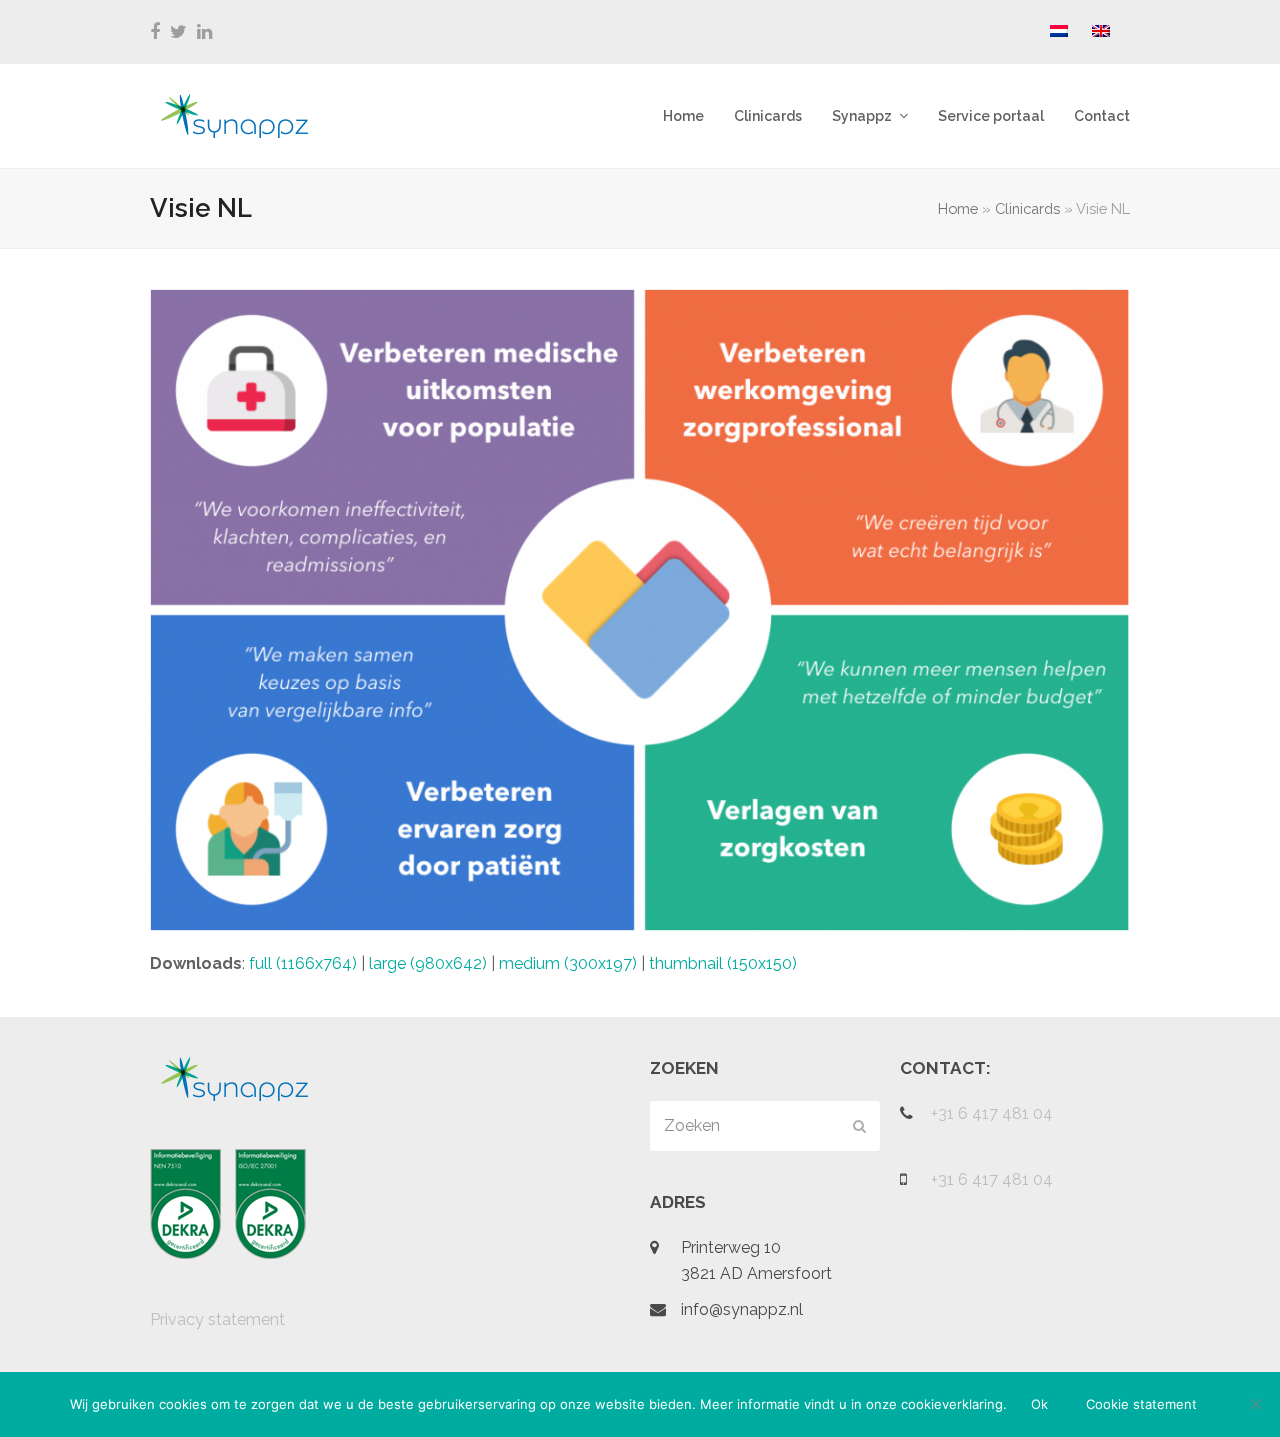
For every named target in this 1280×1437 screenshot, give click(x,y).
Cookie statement (1141, 1404)
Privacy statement (217, 1319)
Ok (1039, 1404)
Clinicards (1027, 208)
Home (958, 208)
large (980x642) (428, 963)
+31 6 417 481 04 (992, 1113)
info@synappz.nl (742, 1309)
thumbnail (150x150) (723, 963)
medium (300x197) (568, 963)
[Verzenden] (859, 1126)
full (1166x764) (303, 963)
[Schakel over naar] (1059, 32)
